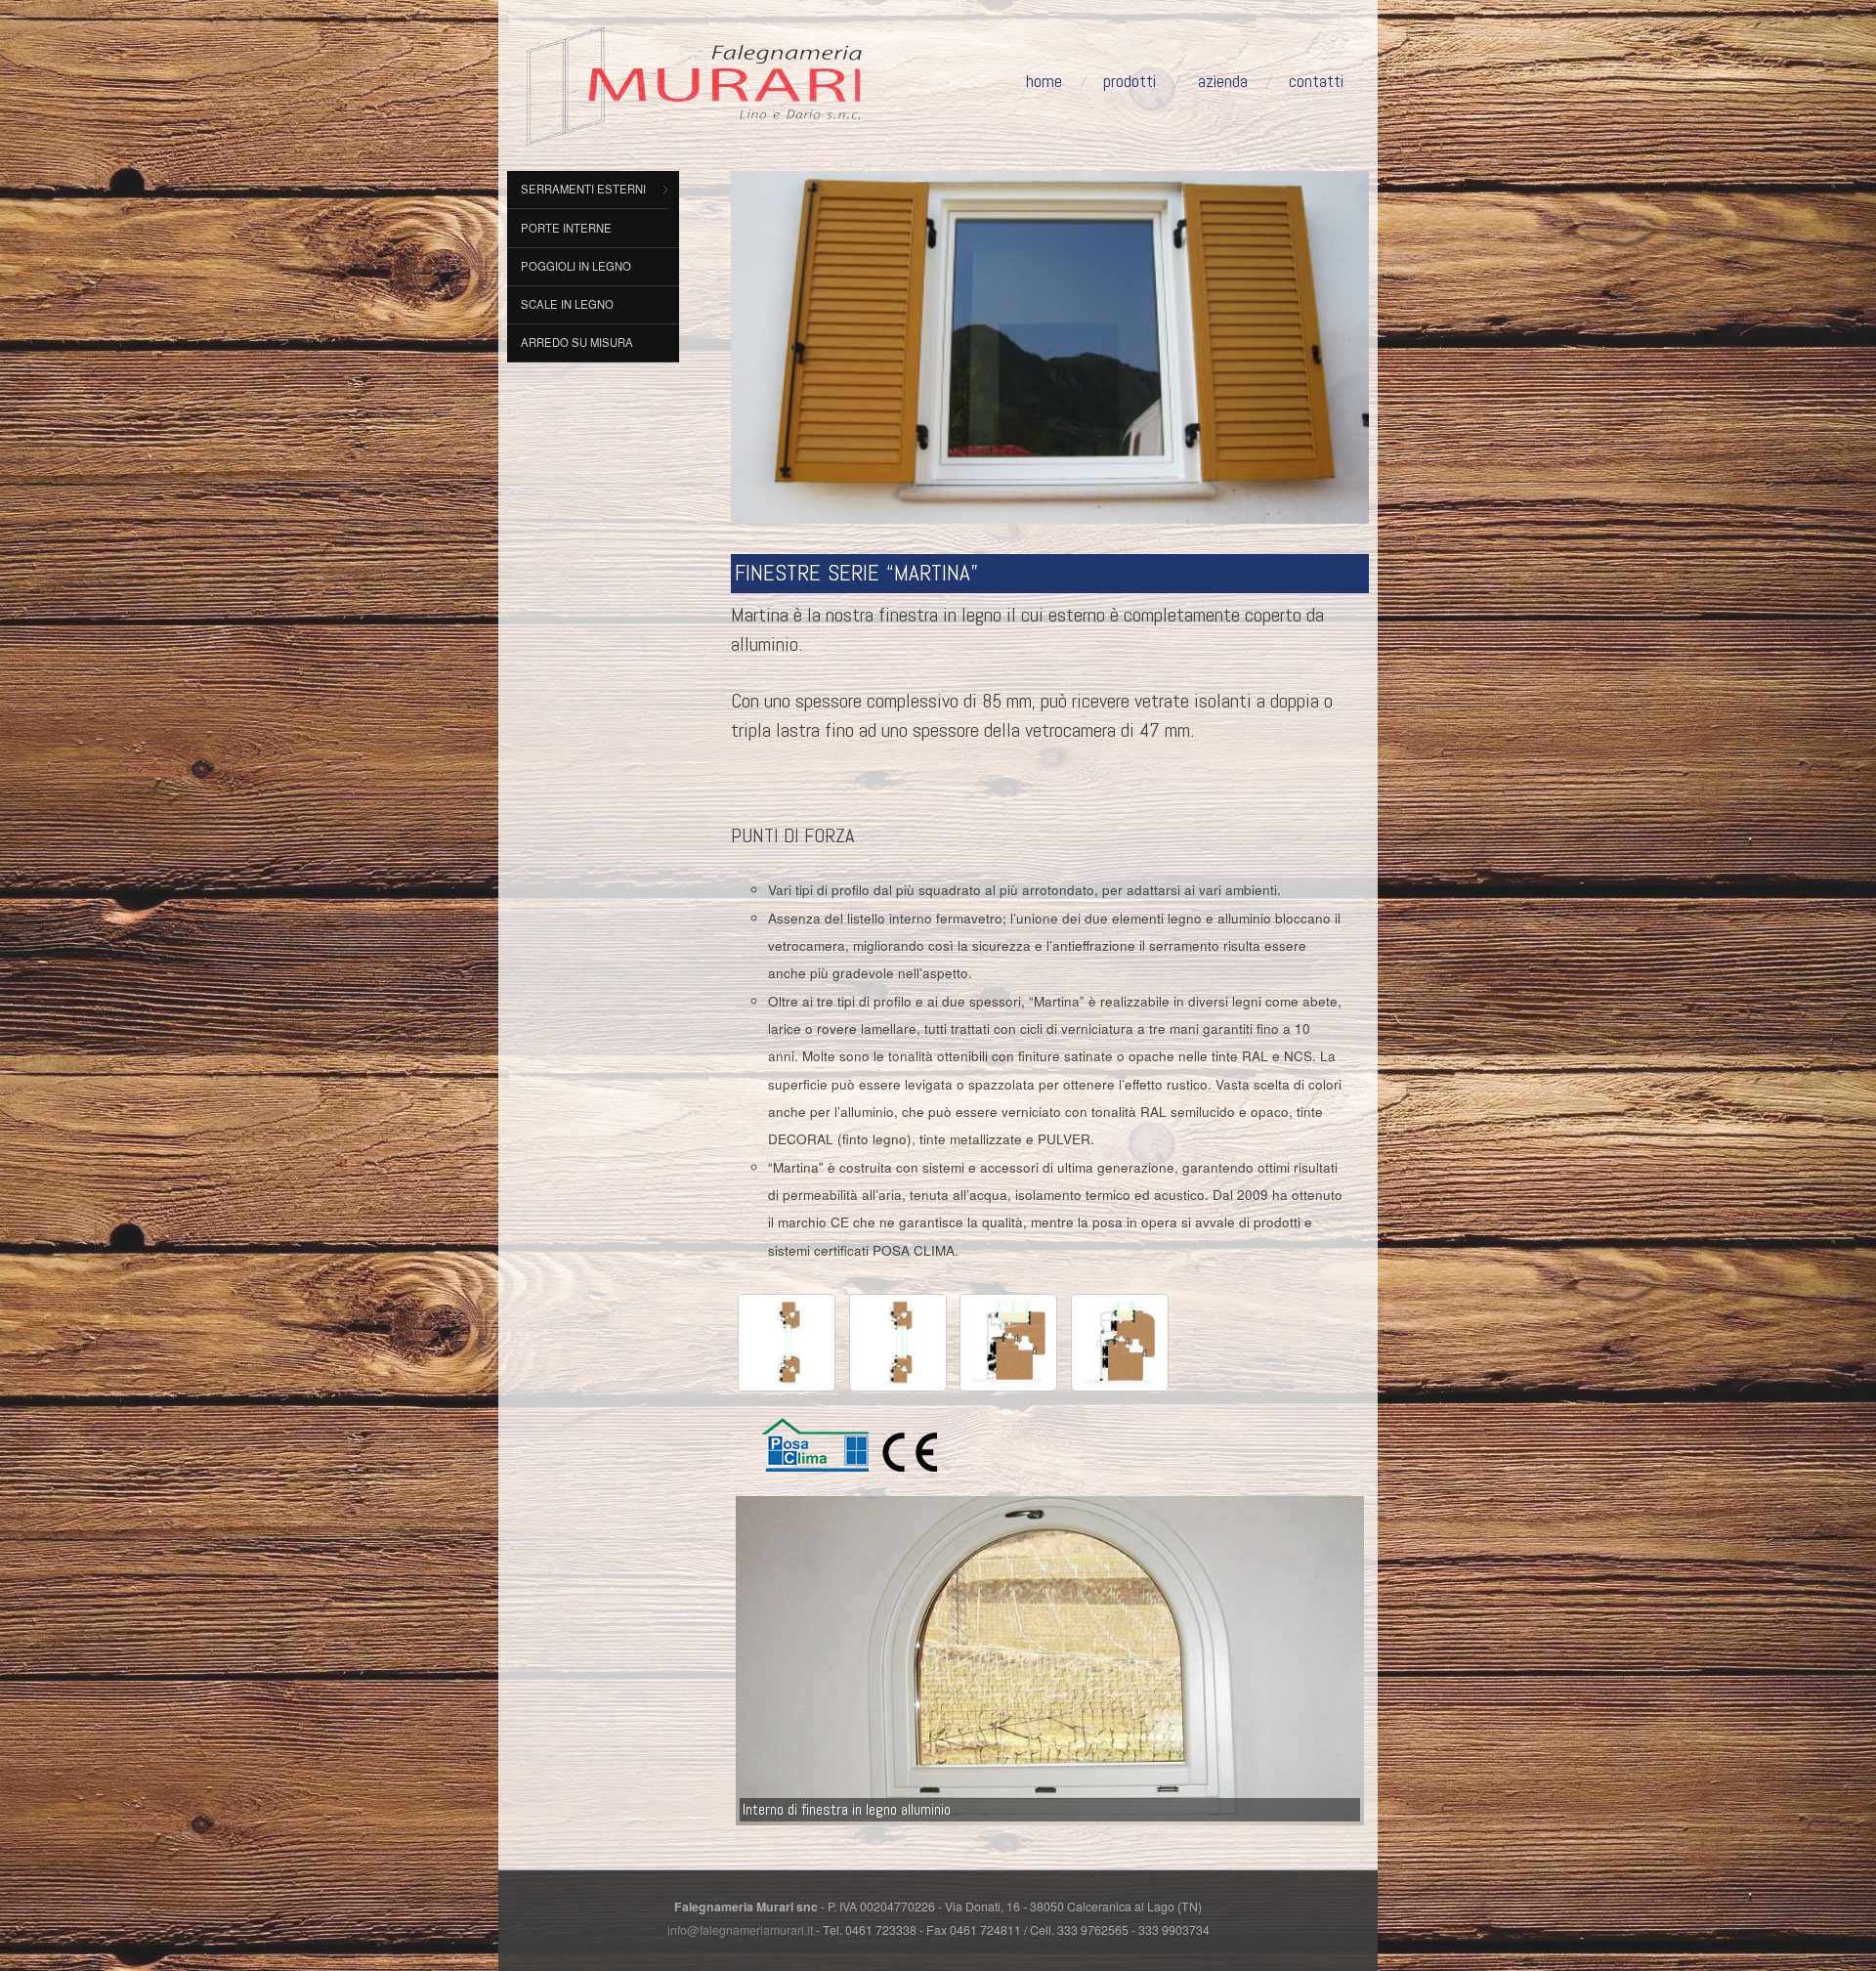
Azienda (1223, 81)
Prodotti (1130, 81)
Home (1044, 81)
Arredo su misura (577, 342)
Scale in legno (567, 304)
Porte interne (566, 228)
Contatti (1316, 81)
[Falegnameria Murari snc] (694, 80)
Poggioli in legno (576, 266)
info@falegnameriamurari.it (740, 1930)
